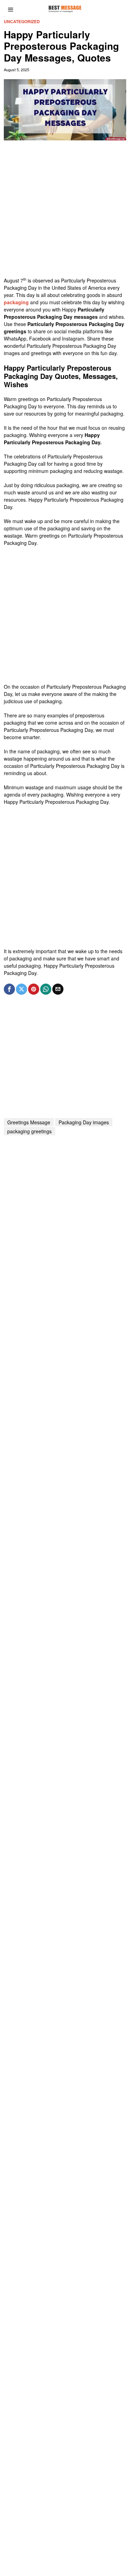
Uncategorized (22, 22)
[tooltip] (9, 989)
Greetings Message (29, 1122)
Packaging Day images (84, 1122)
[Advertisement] (65, 212)
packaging (16, 302)
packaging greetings (29, 1131)
